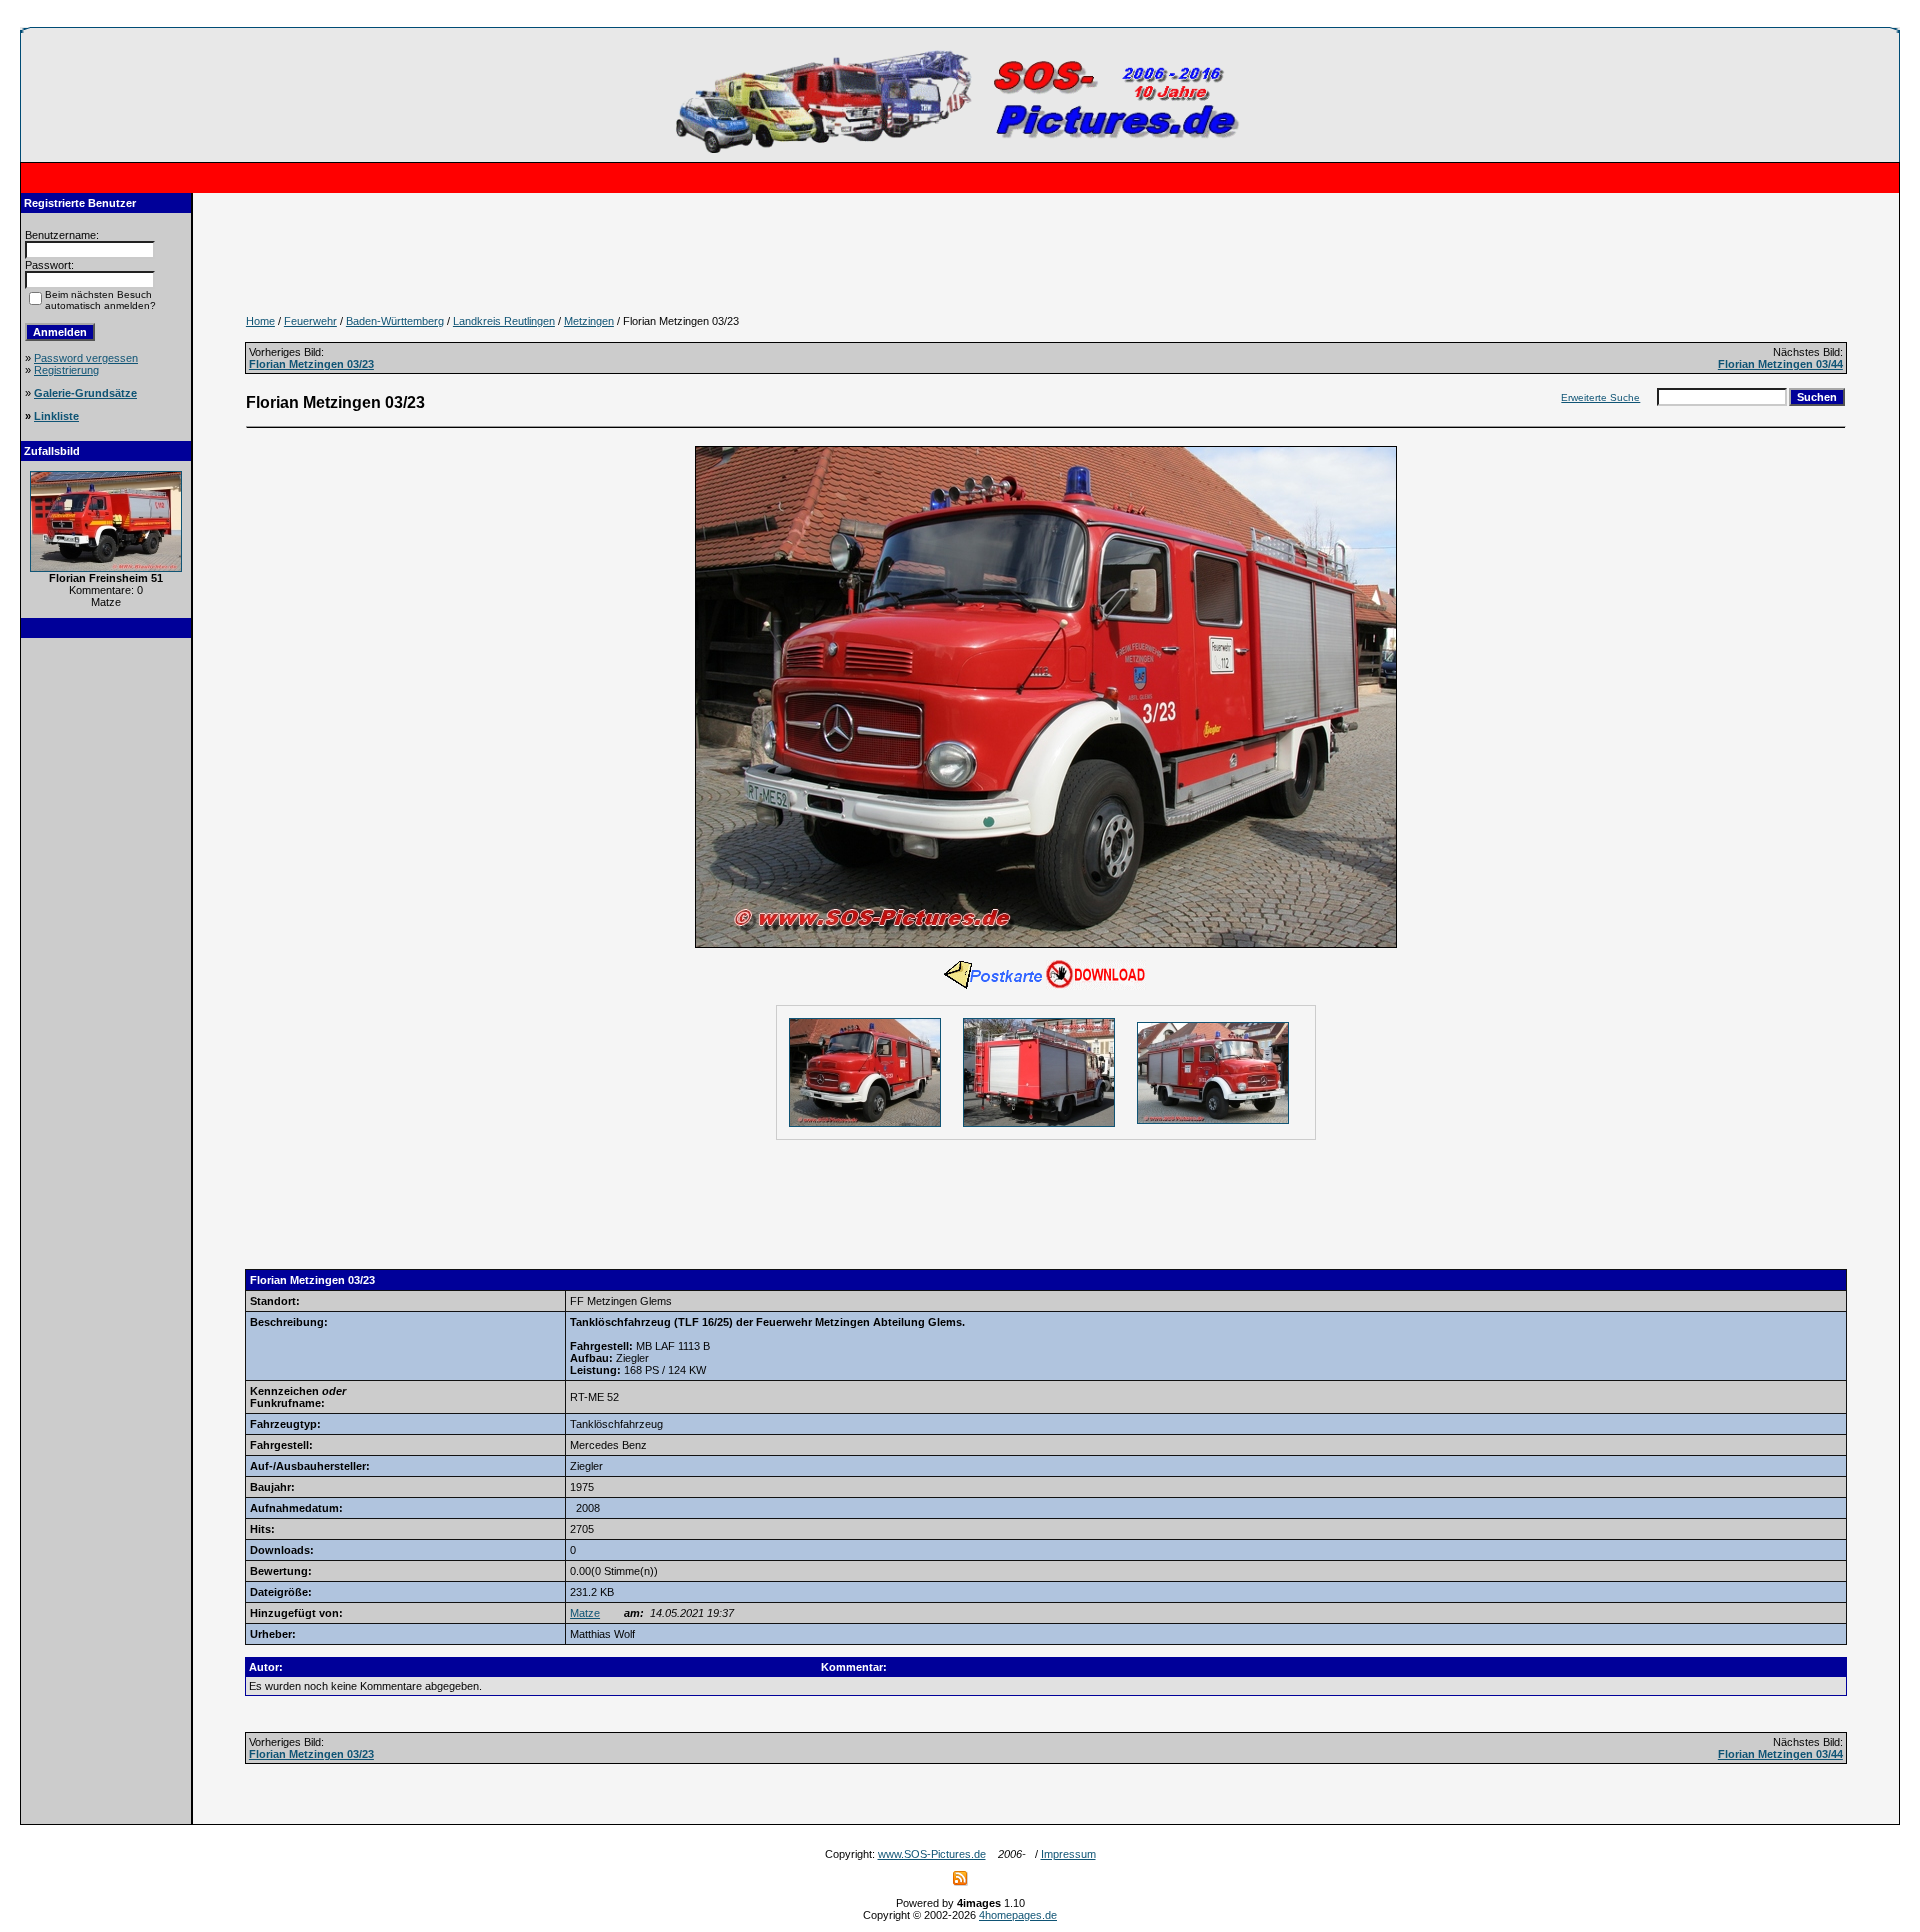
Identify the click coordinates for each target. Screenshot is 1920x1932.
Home (260, 321)
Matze (585, 1613)
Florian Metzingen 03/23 (311, 364)
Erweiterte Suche (1600, 397)
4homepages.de (1018, 1915)
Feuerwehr (310, 321)
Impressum (1068, 1854)
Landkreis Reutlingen (504, 321)
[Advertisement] (106, 951)
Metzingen (589, 321)
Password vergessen (86, 358)
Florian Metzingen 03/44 (1780, 364)
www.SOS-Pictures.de (932, 1854)
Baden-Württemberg (395, 321)
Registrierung (66, 370)
